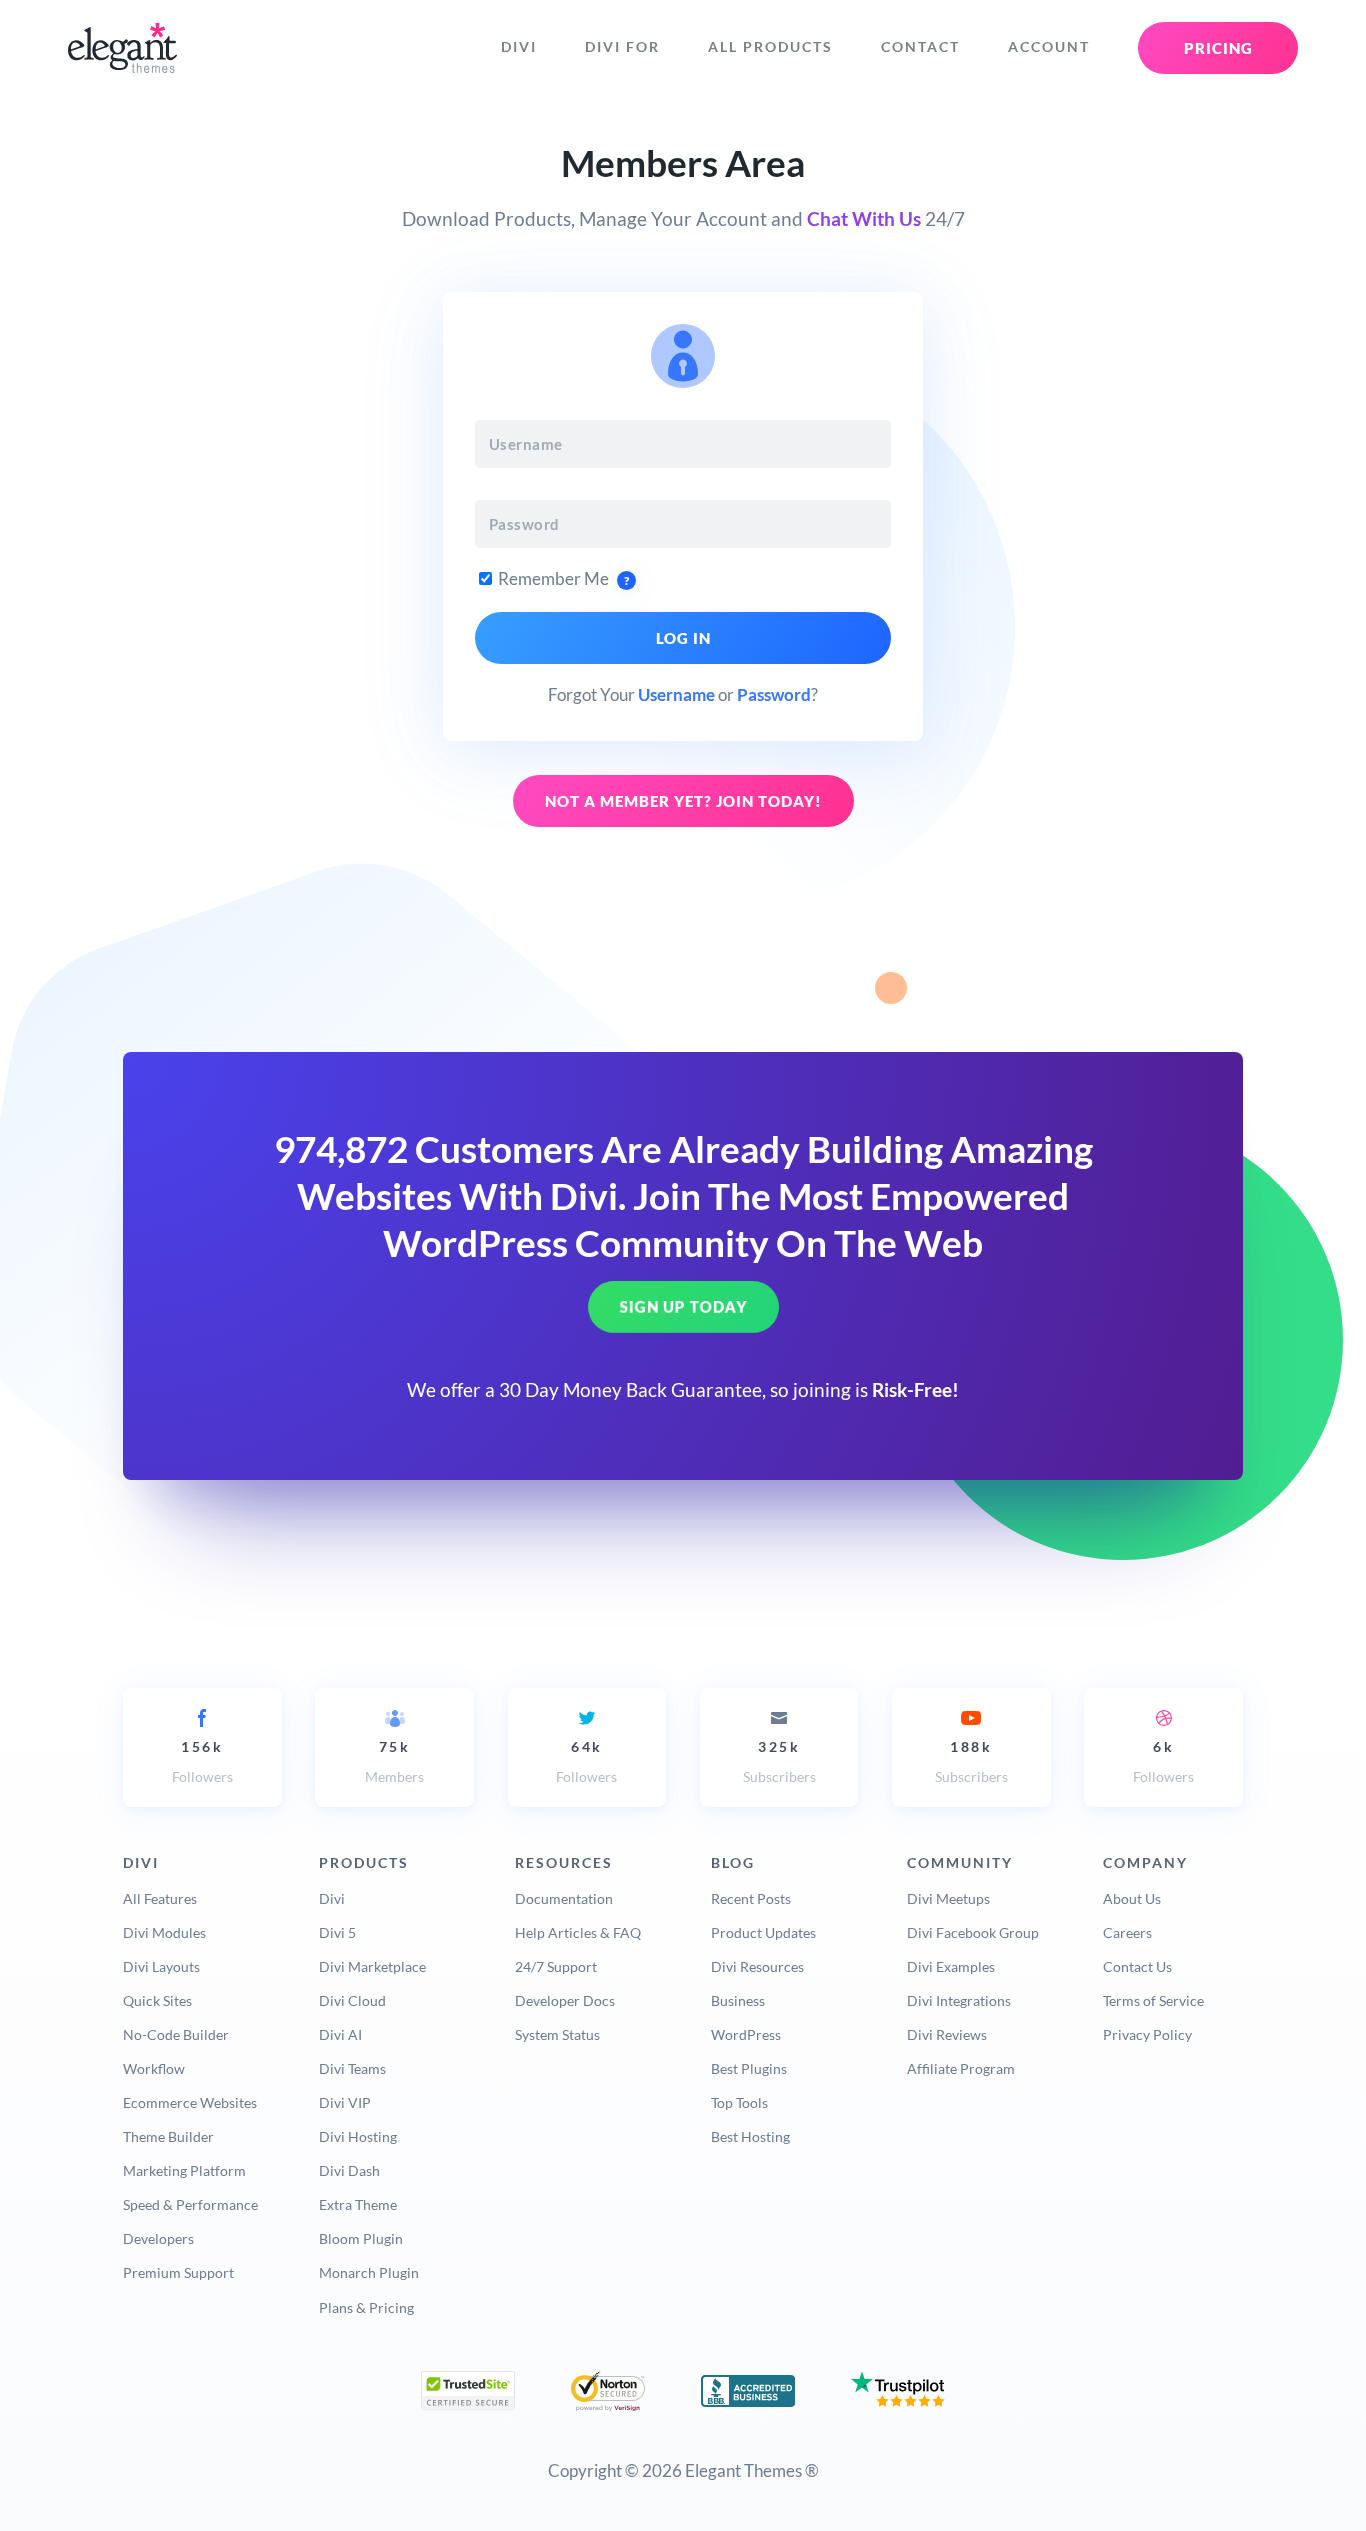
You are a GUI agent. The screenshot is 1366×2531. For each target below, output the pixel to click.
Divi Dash (349, 2170)
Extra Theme (358, 2204)
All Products (770, 47)
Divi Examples (951, 1966)
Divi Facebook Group (973, 1932)
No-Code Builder (176, 2034)
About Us (1132, 1898)
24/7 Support (556, 1966)
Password (774, 694)
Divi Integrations (959, 2000)
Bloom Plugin (361, 2238)
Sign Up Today (683, 1307)
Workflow (154, 2068)
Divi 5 (337, 1932)
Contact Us (1137, 1966)
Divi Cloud (352, 2000)
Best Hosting (750, 2136)
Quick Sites (157, 2000)
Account (1049, 47)
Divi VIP (345, 2102)
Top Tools (739, 2102)
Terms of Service (1153, 2000)
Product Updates (763, 1932)
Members (394, 1761)
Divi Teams (352, 2068)
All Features (160, 1898)
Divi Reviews (947, 2034)
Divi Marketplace (372, 1966)
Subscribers (779, 1761)
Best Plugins (749, 2068)
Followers (202, 1761)
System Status (557, 2034)
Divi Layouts (161, 1966)
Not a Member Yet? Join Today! (683, 801)
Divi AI (340, 2034)
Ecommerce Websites (190, 2102)
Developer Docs (565, 2000)
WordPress (746, 2034)
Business (738, 2000)
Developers (158, 2238)
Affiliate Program (961, 2068)
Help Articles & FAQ (578, 1932)
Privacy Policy (1147, 2034)
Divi (519, 47)
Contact (920, 47)
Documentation (564, 1898)
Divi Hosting (358, 2136)
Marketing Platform (184, 2170)
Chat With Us (864, 219)
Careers (1127, 1932)
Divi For (622, 47)
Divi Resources (757, 1966)
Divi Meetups (948, 1898)
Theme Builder (168, 2136)
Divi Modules (164, 1932)
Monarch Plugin (369, 2272)
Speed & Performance (190, 2204)
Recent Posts (751, 1898)
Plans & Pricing (366, 2307)
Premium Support (178, 2272)
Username (676, 694)
